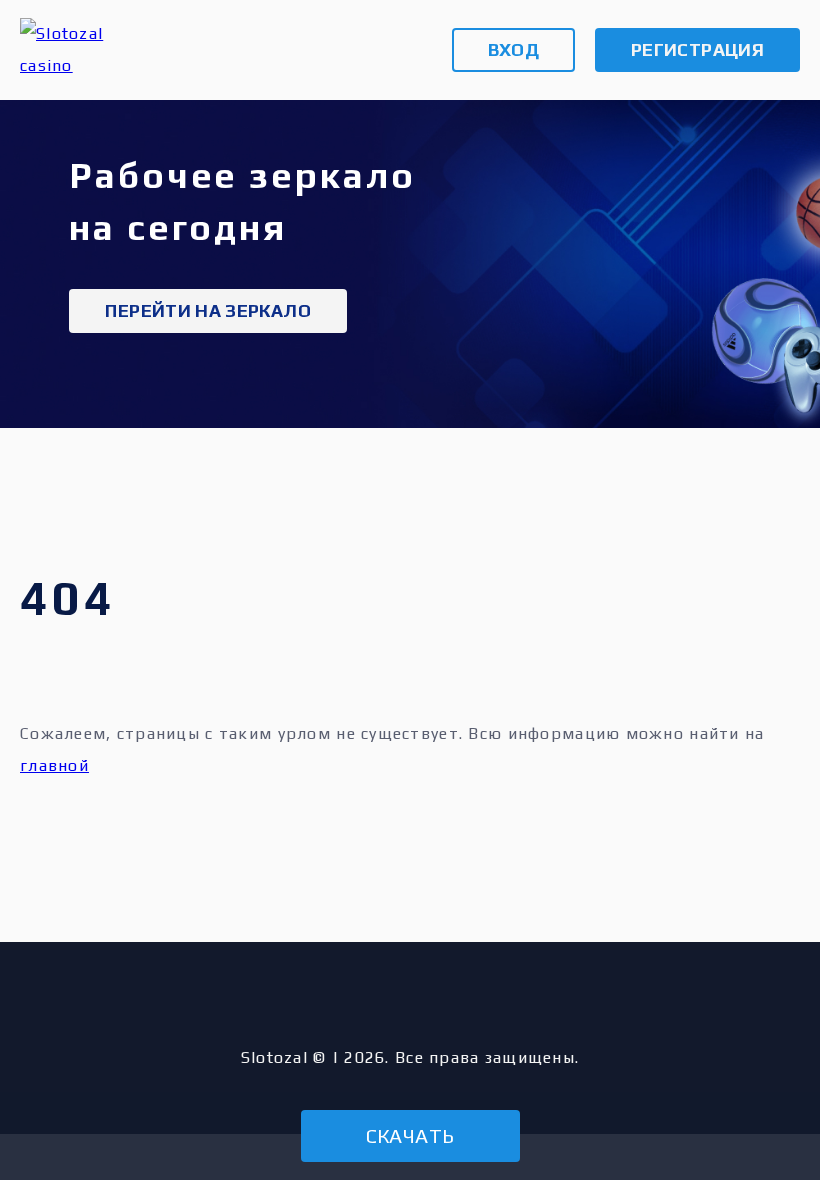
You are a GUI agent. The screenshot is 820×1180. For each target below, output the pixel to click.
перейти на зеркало (207, 310)
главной (54, 765)
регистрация (697, 49)
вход (513, 49)
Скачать (410, 1135)
